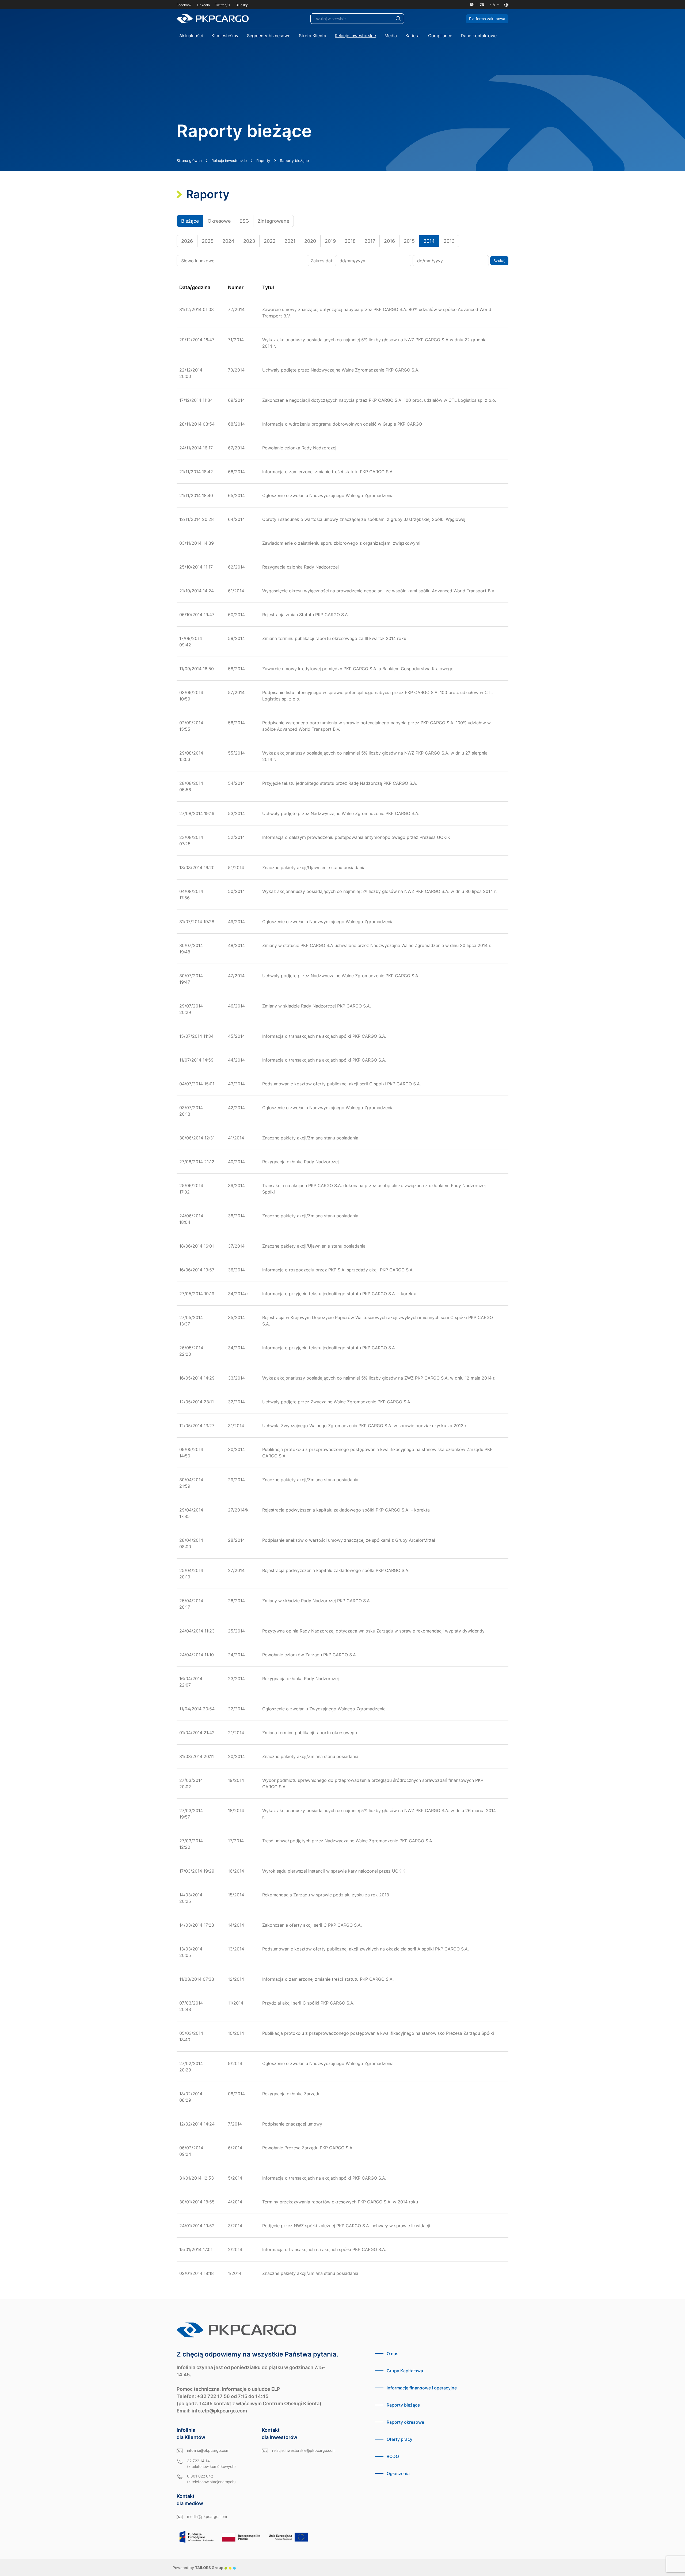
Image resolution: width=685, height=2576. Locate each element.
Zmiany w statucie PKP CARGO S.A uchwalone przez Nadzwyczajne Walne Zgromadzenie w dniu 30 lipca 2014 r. (377, 945)
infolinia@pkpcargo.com (208, 2450)
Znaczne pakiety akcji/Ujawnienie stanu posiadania (314, 867)
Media (391, 36)
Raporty (263, 160)
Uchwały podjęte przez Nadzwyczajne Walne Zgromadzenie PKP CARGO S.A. (341, 370)
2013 (449, 241)
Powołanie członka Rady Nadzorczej (299, 448)
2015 (409, 241)
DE (482, 4)
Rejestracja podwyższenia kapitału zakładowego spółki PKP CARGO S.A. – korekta (346, 1510)
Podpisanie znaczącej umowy (292, 2124)
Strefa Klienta (313, 36)
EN (472, 4)
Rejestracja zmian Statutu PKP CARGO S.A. (306, 615)
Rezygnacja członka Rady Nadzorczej (300, 567)
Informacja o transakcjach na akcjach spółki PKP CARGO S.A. (324, 1036)
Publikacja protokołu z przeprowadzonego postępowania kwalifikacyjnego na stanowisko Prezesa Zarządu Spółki (378, 2033)
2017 (370, 241)
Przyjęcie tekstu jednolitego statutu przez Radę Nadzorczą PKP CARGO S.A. (340, 783)
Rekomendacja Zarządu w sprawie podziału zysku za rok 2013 (326, 1895)
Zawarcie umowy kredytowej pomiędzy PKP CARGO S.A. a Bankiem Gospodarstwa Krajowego (358, 669)
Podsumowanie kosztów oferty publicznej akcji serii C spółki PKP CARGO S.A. (342, 1084)
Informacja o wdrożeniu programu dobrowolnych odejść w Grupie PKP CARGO (342, 424)
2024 (228, 241)
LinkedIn (203, 5)
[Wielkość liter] (494, 5)
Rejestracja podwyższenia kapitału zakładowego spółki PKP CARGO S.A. (336, 1570)
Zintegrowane (273, 221)
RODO (393, 2456)
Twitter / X (223, 5)
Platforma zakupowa (487, 19)
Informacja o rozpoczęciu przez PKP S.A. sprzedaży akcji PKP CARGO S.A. (338, 1270)
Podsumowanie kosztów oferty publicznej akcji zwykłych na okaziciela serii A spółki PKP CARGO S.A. (366, 1949)
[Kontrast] (506, 5)
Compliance (440, 36)
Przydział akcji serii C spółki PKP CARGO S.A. (308, 2003)
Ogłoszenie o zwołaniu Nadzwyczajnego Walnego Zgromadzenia (328, 495)
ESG (244, 221)
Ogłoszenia (398, 2473)
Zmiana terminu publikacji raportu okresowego (310, 1733)
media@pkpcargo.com (207, 2516)
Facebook (184, 5)
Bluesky (242, 5)
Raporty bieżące (403, 2405)
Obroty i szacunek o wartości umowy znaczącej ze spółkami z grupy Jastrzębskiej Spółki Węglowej (364, 519)
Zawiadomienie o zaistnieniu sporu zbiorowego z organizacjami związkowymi (341, 543)
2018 (350, 241)
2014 (429, 241)
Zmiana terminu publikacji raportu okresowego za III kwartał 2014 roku (334, 638)
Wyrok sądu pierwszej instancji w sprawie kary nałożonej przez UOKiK (334, 1871)
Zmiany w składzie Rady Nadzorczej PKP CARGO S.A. (317, 1006)
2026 (187, 241)
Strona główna (189, 160)
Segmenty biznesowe (269, 36)
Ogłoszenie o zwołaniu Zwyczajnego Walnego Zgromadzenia (324, 1709)
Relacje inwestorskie (355, 36)
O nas (393, 2354)
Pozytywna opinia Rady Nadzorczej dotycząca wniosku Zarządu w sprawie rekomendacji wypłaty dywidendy (373, 1631)
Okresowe (219, 221)
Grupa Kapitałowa (405, 2371)
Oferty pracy (399, 2439)
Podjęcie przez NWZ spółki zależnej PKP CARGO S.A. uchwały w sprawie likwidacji (346, 2226)
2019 (330, 241)
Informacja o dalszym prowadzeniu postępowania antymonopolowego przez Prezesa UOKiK (356, 837)
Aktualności (191, 36)
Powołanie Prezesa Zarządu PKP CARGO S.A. (308, 2148)
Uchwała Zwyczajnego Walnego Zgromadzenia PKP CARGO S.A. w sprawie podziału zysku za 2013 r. (365, 1426)
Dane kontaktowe (479, 36)
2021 (290, 241)
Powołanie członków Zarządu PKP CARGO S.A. (310, 1655)
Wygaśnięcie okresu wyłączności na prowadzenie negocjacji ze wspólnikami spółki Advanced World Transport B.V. (379, 591)
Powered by (198, 2568)
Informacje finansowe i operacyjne (422, 2388)
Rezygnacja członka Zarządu (291, 2094)
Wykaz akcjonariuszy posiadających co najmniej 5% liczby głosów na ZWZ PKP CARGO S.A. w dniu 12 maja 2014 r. (379, 1378)
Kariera (412, 36)
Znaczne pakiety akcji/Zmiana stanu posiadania (310, 1138)
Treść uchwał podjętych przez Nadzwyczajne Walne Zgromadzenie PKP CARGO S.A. (348, 1841)
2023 (249, 241)
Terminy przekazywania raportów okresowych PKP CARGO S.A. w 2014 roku (340, 2202)
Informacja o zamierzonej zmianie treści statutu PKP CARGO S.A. (328, 472)
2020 (310, 241)
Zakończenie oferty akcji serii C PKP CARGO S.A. (312, 1925)
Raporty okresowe (405, 2422)
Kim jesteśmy (225, 36)
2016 (389, 241)
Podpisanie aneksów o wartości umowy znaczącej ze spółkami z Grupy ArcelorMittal (349, 1540)
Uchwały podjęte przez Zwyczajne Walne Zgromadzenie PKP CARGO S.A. (337, 1402)
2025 (208, 241)
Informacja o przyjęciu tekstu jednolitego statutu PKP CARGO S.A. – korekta (339, 1294)
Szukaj (499, 261)
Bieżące (190, 221)
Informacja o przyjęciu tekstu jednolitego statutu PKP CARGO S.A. (329, 1348)
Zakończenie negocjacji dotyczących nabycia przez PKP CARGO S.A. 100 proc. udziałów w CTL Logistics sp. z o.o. (379, 400)
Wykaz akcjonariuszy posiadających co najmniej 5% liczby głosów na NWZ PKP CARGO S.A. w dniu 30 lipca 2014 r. (379, 891)
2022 (270, 241)
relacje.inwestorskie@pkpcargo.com (304, 2450)
